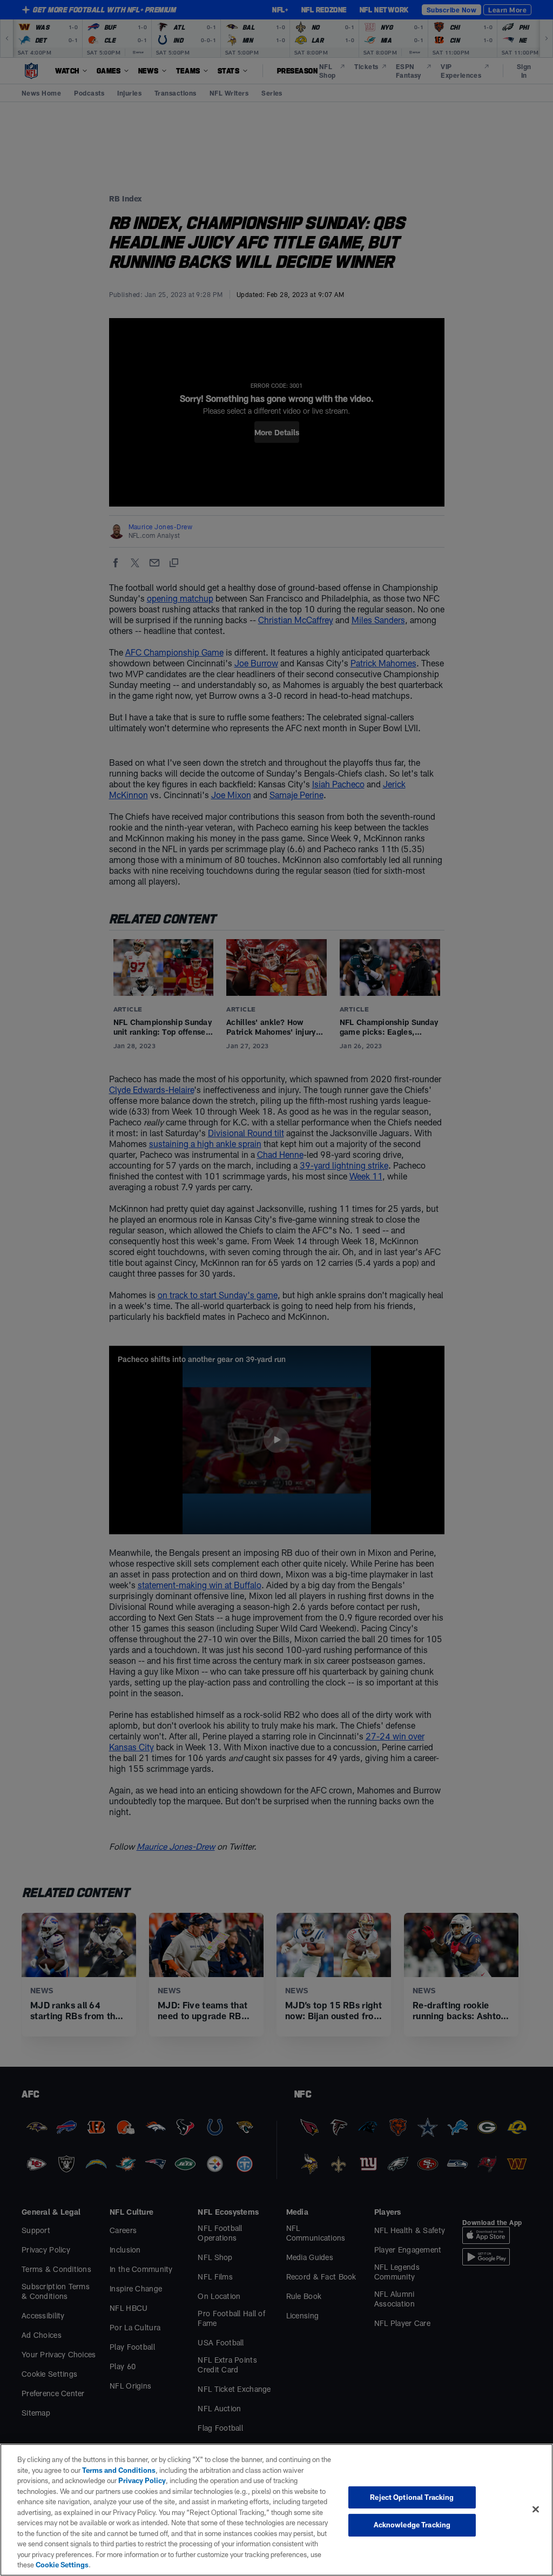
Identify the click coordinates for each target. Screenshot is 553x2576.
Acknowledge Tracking (412, 2525)
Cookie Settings (62, 2565)
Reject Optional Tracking (412, 2497)
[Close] (536, 2509)
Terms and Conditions (119, 2470)
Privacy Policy (142, 2480)
